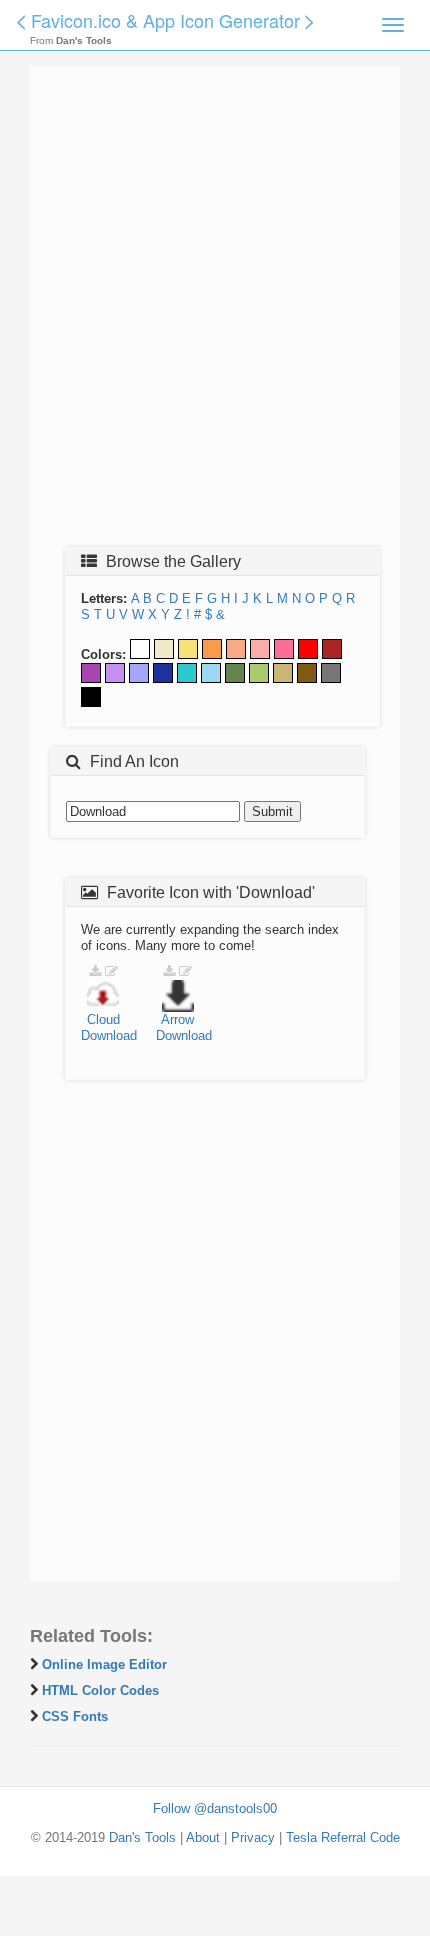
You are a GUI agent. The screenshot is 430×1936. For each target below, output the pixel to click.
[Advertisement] (215, 312)
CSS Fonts (75, 1716)
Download (109, 1035)
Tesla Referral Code (343, 1837)
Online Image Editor (104, 1664)
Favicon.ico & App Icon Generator (165, 20)
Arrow (177, 1019)
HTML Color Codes (100, 1690)
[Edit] (111, 971)
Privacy (253, 1837)
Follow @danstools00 (215, 1808)
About (203, 1837)
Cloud (103, 1019)
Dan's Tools (142, 1837)
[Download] (95, 971)
